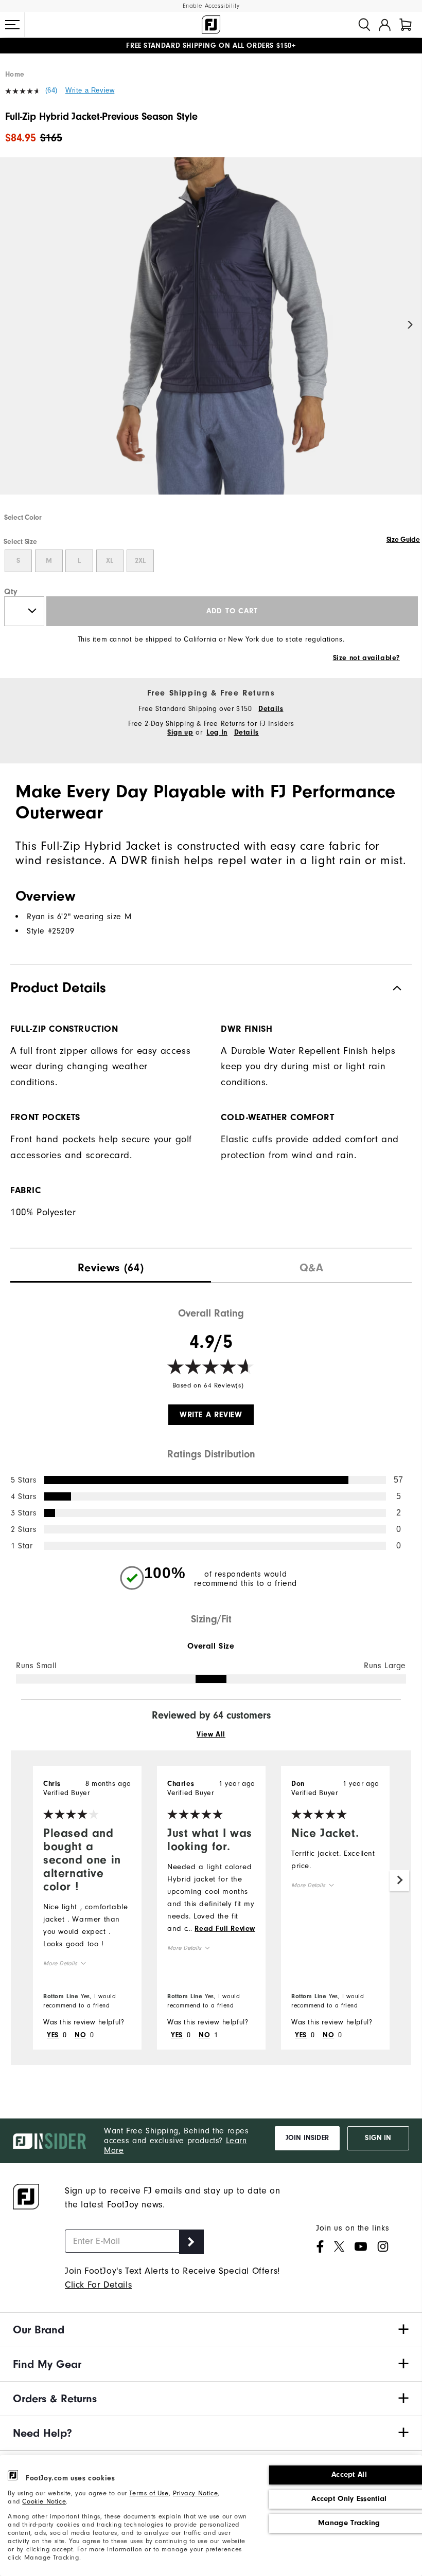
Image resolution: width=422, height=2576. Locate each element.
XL (110, 561)
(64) (51, 90)
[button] (12, 25)
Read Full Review (225, 1929)
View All (211, 1734)
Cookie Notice (44, 2501)
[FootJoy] (211, 25)
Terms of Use (149, 2493)
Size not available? (366, 658)
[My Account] (385, 25)
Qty (11, 592)
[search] (364, 25)
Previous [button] (12, 325)
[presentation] (111, 1265)
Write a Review (90, 90)
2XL (140, 561)
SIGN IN (378, 2138)
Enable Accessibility (211, 6)
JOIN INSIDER (307, 2138)
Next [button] (410, 325)
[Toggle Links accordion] (211, 2330)
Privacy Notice (195, 2493)
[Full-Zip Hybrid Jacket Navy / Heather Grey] (211, 335)
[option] (211, 335)
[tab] (406, 25)
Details (271, 709)
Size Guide (403, 540)
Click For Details (98, 2285)
